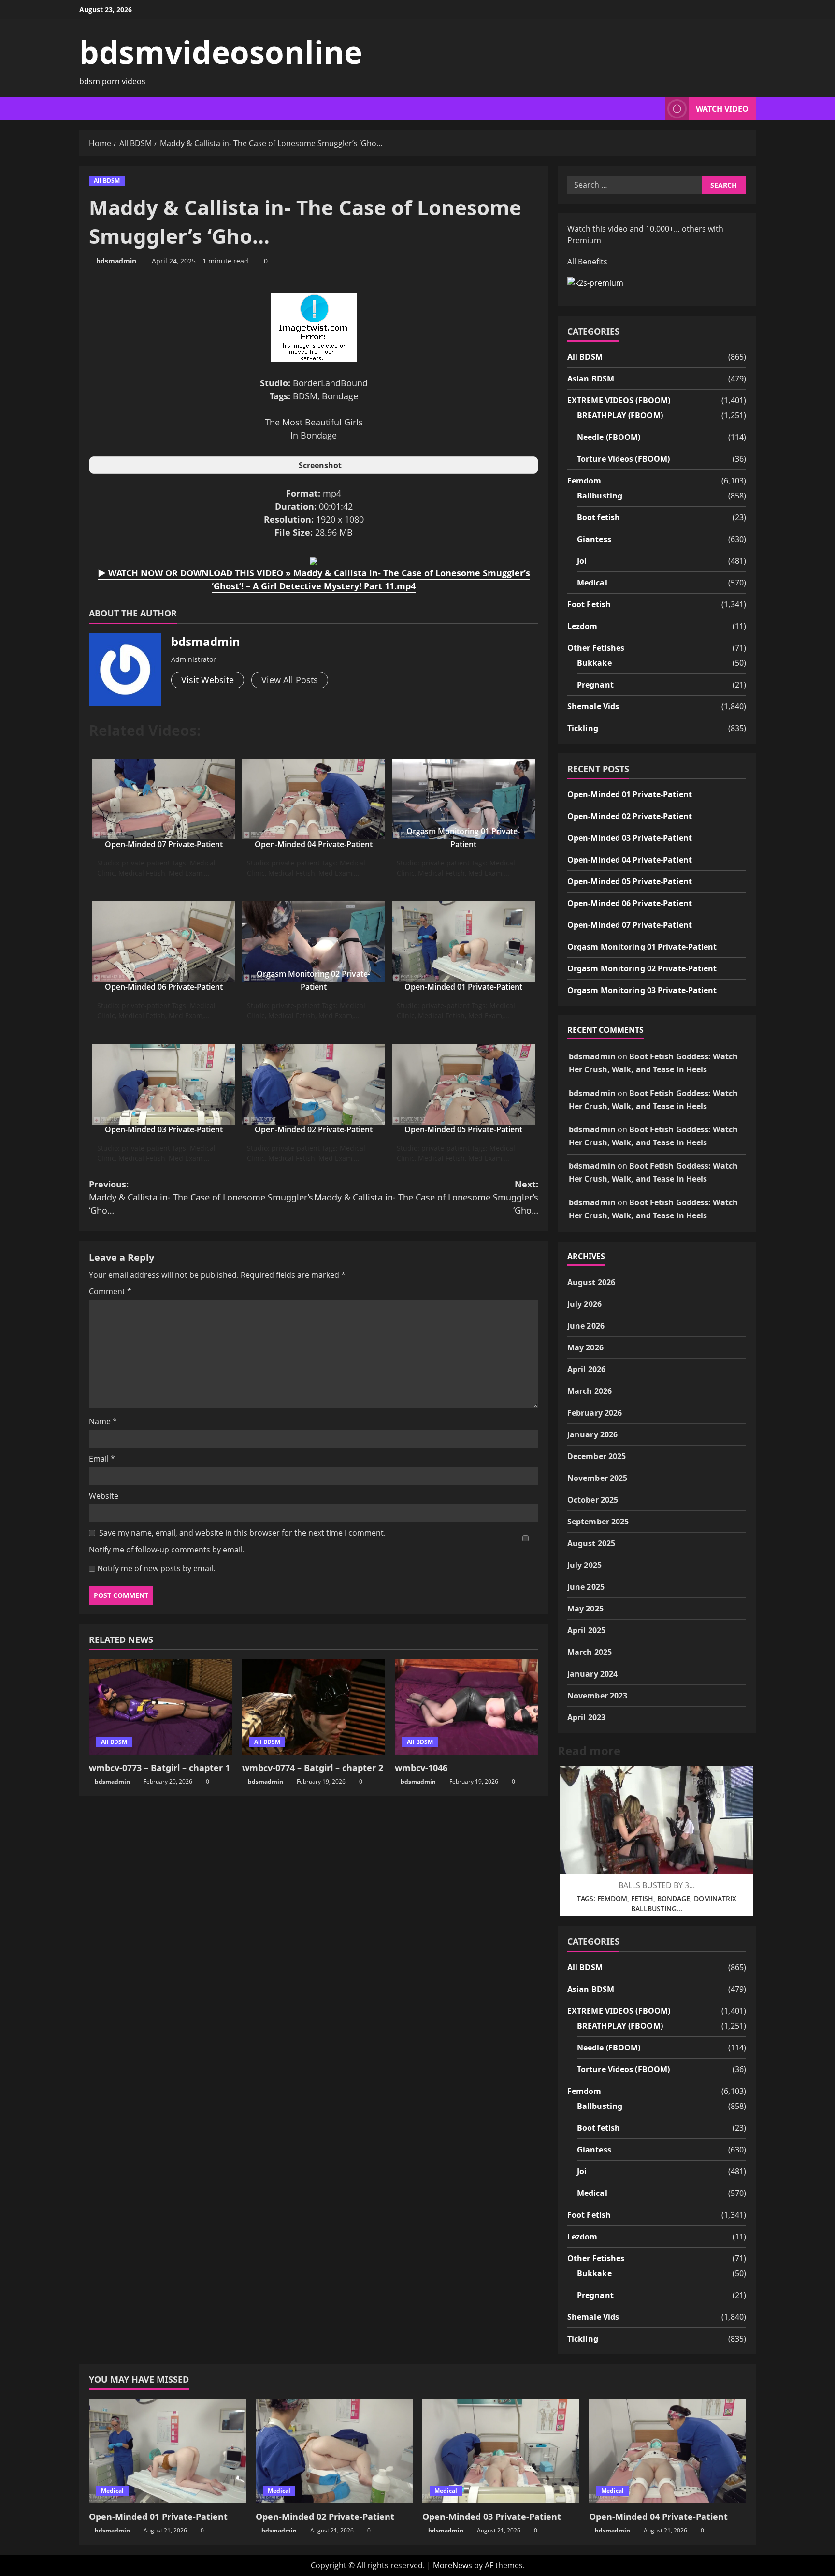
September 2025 (598, 1522)
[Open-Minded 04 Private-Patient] (668, 2452)
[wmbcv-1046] (467, 1707)
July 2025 (584, 1565)
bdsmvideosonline (221, 52)
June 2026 (586, 1326)
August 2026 (591, 1282)
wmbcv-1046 (421, 1768)
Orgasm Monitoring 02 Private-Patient (642, 968)
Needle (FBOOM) (609, 437)
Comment (110, 1291)
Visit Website (208, 680)
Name (103, 1421)
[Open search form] (655, 109)
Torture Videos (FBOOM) (623, 459)
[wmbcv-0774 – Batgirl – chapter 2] (314, 1707)
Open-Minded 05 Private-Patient (463, 1129)
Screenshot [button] (320, 465)
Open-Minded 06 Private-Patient (164, 987)
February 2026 (595, 1413)
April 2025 (586, 1630)
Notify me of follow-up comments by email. (167, 1550)
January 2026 (592, 1434)
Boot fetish (598, 517)
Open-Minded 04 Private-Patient (314, 844)
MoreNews (453, 2565)
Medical (592, 583)
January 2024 (592, 1674)
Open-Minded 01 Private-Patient (463, 987)
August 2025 (591, 1543)
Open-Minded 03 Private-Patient (164, 1129)
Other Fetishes (596, 648)
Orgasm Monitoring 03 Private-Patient (642, 990)
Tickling (583, 728)
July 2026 (584, 1304)
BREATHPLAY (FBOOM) (620, 415)
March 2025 (590, 1652)
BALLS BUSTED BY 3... (657, 1885)
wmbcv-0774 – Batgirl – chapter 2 (313, 1768)
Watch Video (722, 109)
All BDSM (107, 181)
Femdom (584, 481)
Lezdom (583, 626)
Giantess (594, 539)
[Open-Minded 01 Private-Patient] (167, 2452)
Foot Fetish (589, 604)
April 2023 (586, 1717)
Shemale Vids (593, 706)
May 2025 (585, 1609)
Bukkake (594, 663)
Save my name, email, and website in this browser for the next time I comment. (242, 1533)
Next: (426, 1197)
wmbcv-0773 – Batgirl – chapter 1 (159, 1768)
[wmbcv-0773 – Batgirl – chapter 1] (161, 1707)
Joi (582, 561)
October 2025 (593, 1500)
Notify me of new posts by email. (156, 1568)
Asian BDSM (591, 379)
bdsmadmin (116, 261)
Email (102, 1459)
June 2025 (586, 1587)
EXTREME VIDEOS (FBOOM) (619, 400)
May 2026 (585, 1347)
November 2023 (597, 1696)
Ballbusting (600, 496)
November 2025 (597, 1478)
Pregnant (595, 685)
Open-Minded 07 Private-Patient (164, 844)
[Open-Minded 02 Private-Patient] (334, 2452)
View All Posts (290, 680)
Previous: (201, 1197)
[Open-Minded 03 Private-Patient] (501, 2452)
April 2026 (586, 1369)
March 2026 (590, 1391)
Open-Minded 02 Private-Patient (314, 1129)
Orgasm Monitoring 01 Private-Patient (642, 947)
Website (104, 1496)
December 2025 (597, 1456)
